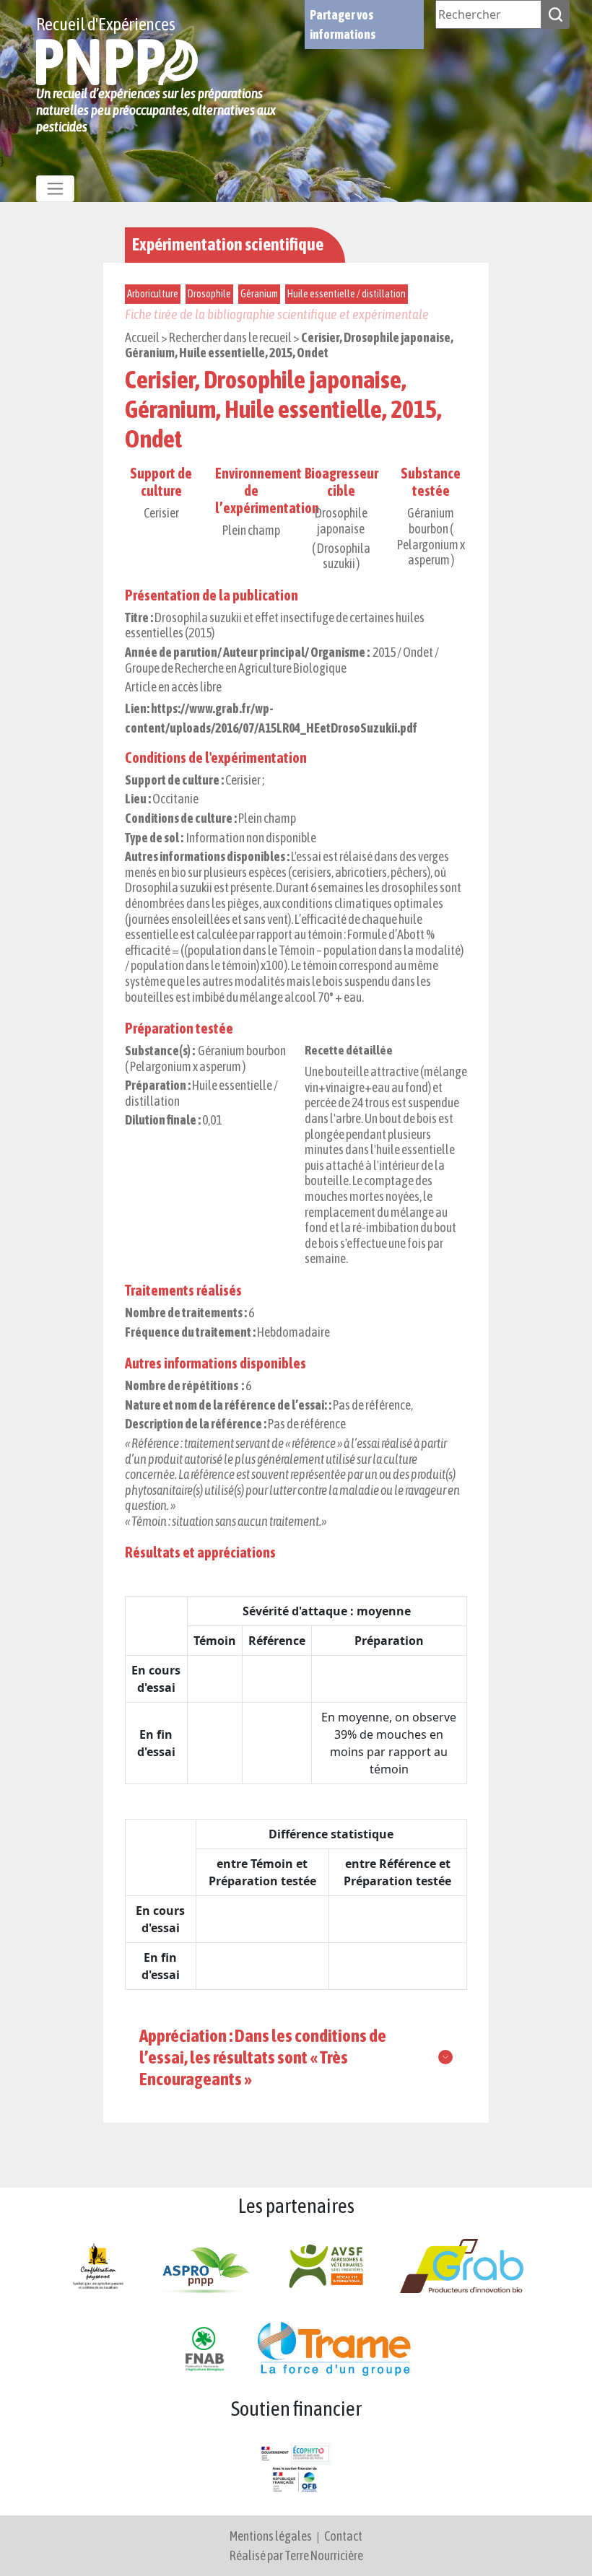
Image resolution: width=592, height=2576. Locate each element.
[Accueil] (117, 61)
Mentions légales (271, 2536)
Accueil (142, 337)
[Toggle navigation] (55, 189)
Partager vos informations (343, 25)
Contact (343, 2536)
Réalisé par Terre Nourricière (296, 2555)
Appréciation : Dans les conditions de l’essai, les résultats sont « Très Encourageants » (263, 2057)
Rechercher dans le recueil (230, 337)
